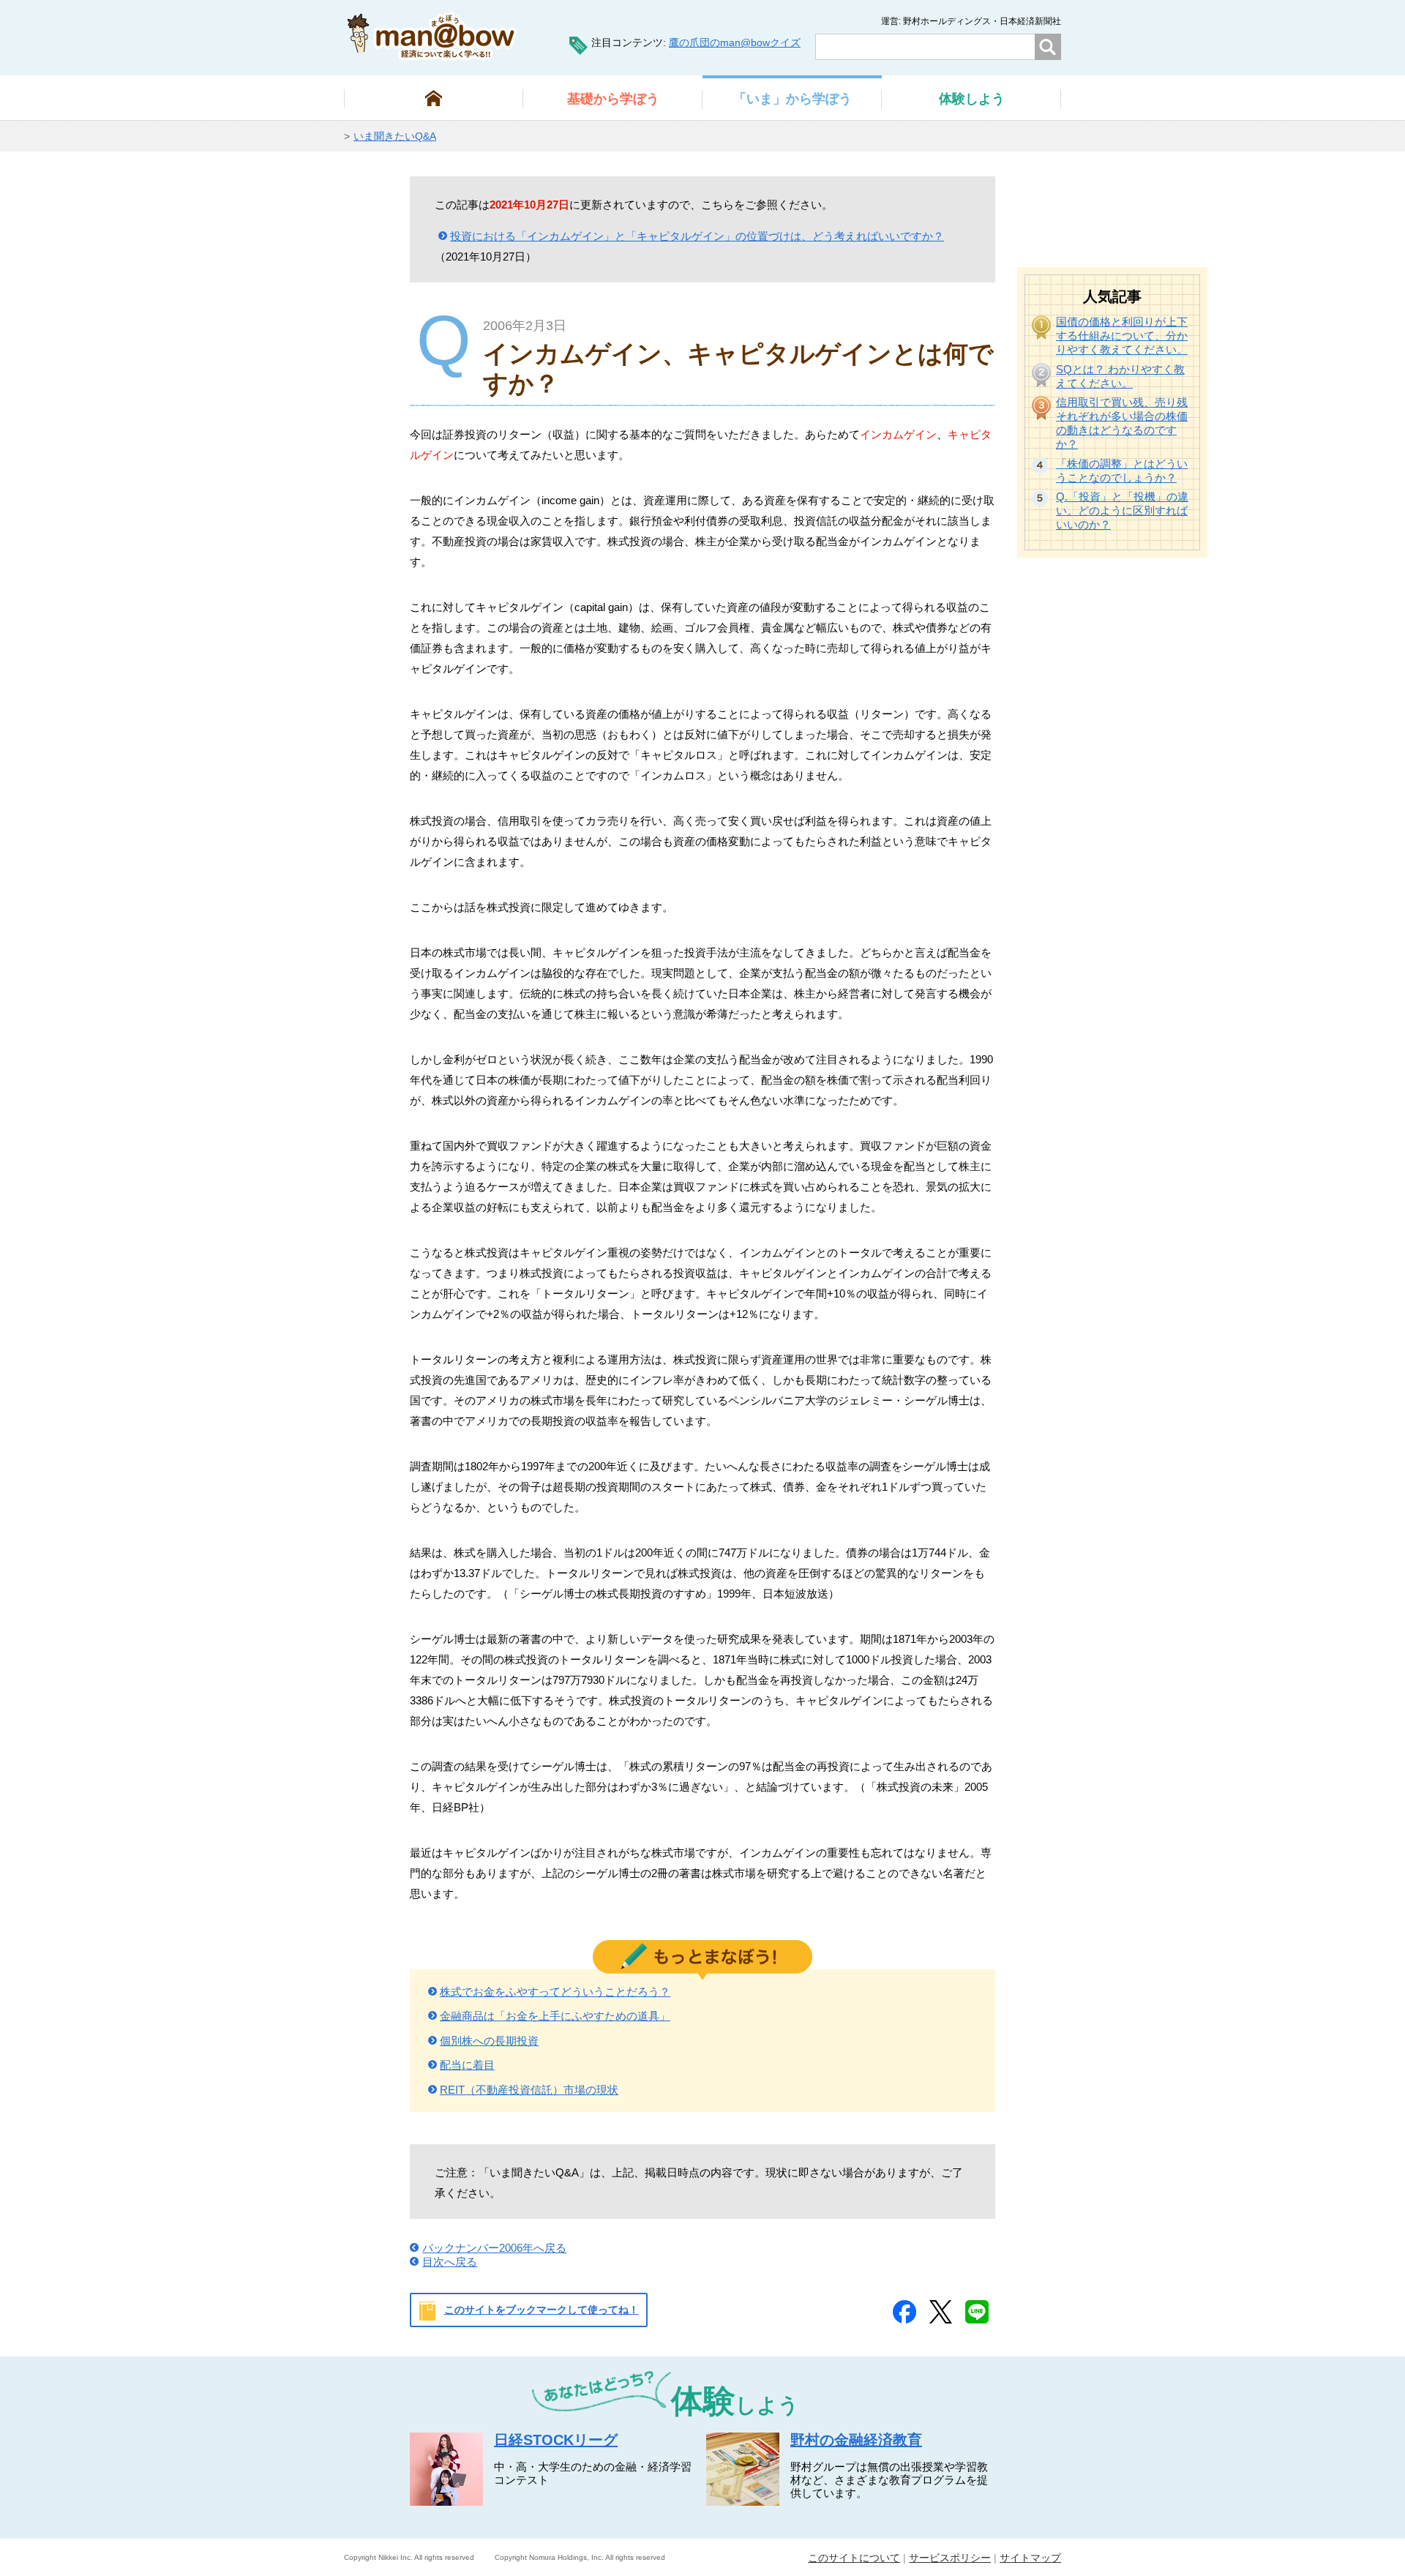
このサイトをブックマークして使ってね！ (542, 2310)
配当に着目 (467, 2065)
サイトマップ (1030, 2558)
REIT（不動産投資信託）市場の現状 (529, 2090)
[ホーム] (434, 98)
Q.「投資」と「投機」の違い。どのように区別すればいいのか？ (1122, 510)
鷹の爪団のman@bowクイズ (735, 42)
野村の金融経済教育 (856, 2440)
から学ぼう (613, 99)
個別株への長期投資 (489, 2041)
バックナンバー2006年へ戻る (494, 2248)
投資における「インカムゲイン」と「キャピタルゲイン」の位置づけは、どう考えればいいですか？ (697, 236)
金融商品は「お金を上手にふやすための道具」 (555, 2016)
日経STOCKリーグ (556, 2440)
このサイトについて (854, 2558)
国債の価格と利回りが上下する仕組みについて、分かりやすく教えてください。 (1122, 336)
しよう (972, 99)
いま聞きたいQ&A (395, 136)
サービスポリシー (950, 2558)
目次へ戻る (450, 2262)
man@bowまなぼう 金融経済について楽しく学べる (432, 36)
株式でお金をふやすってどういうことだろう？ (555, 1992)
